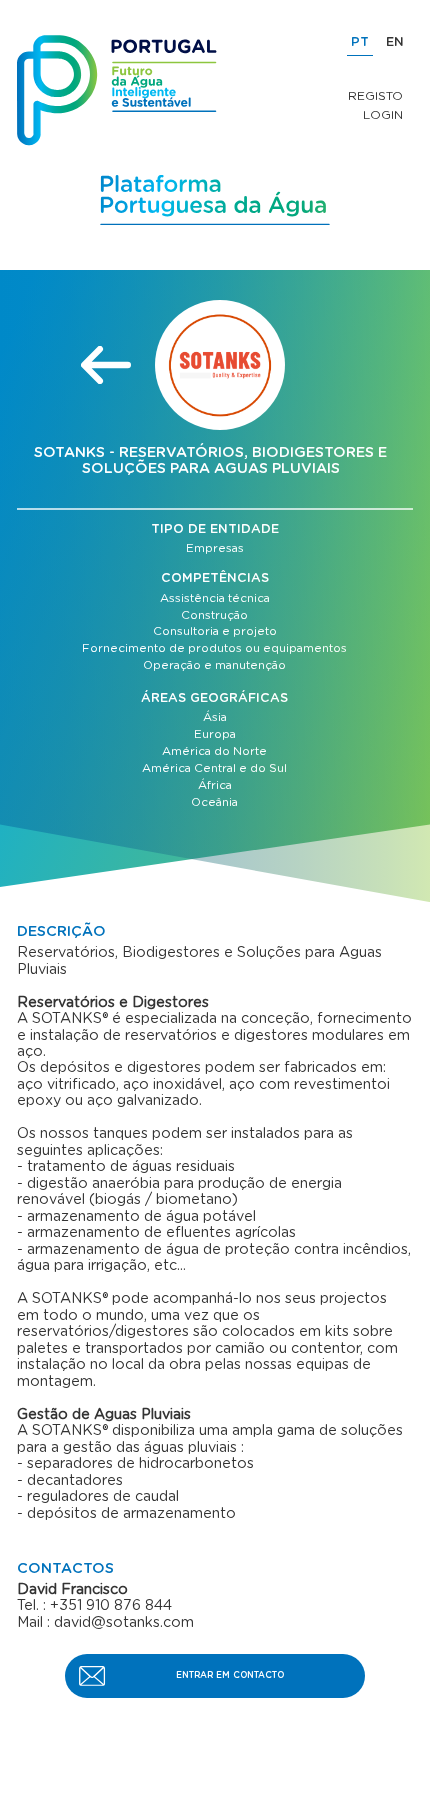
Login (383, 115)
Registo (375, 96)
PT (360, 42)
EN (395, 42)
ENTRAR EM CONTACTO (230, 1675)
